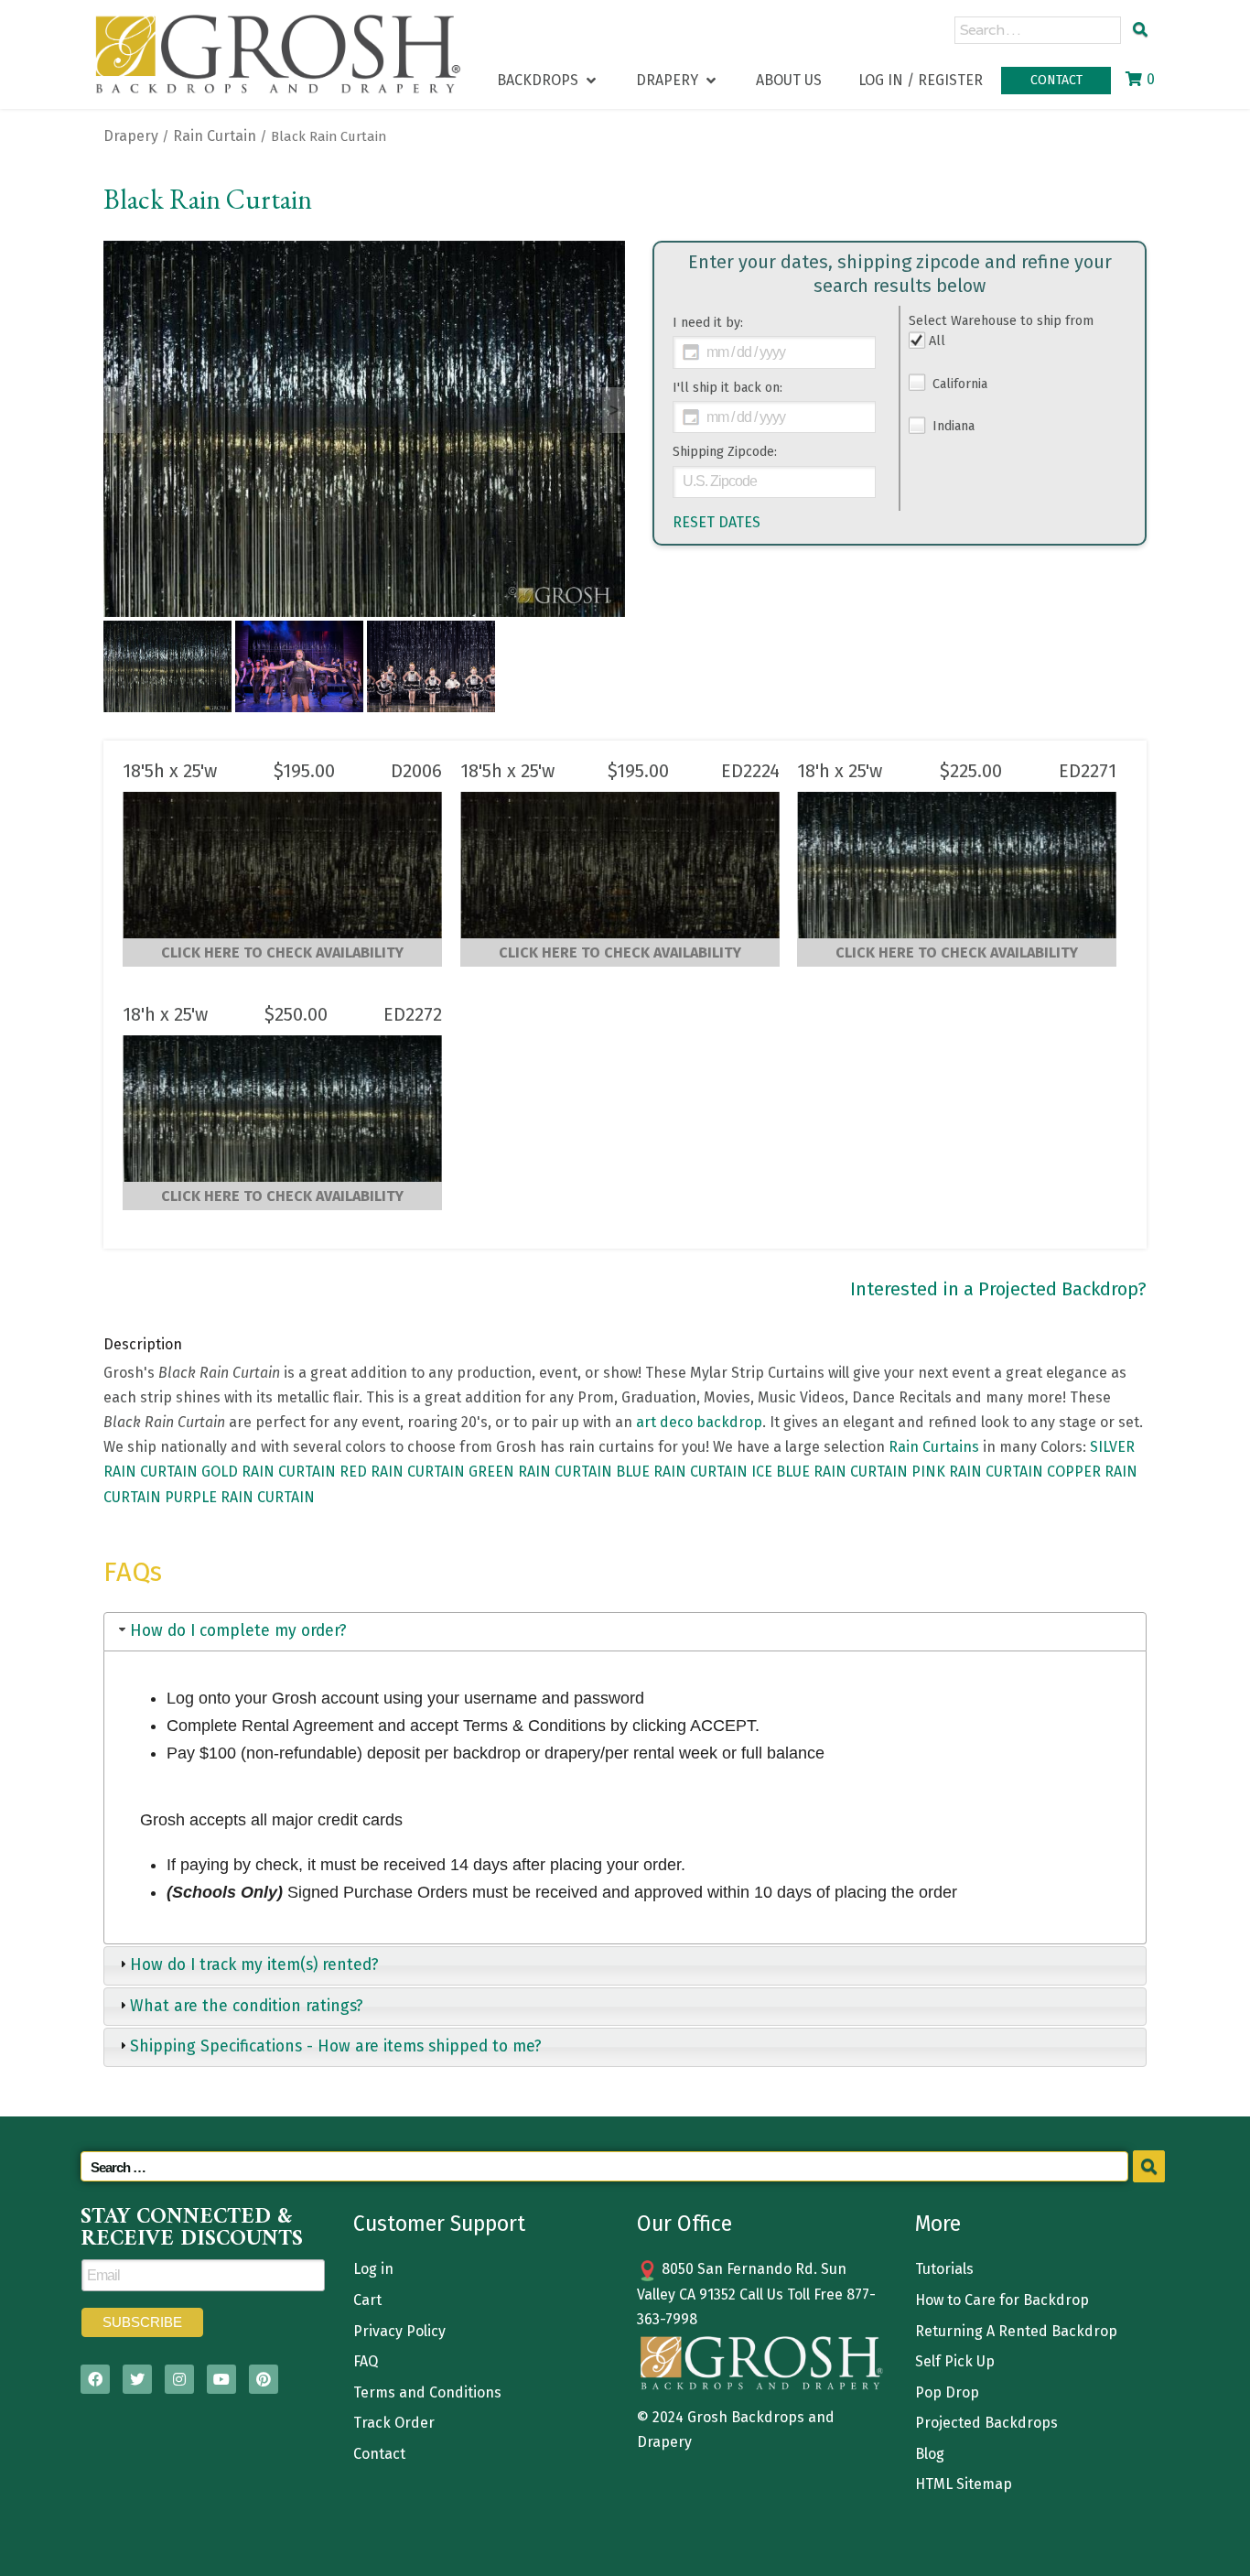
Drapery (131, 136)
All (937, 341)
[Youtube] (221, 2379)
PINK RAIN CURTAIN (977, 1472)
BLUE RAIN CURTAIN (682, 1472)
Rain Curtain (215, 136)
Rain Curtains (934, 1447)
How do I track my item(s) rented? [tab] (254, 1965)
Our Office (684, 2224)
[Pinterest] (264, 2379)
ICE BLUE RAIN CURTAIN (830, 1472)
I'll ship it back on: (727, 388)
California (958, 384)
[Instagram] (179, 2379)
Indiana (952, 426)
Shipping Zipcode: (725, 452)
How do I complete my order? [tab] (238, 1631)
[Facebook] (95, 2379)
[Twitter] (137, 2379)
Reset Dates (717, 522)
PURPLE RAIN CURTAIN (240, 1497)
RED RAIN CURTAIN (402, 1472)
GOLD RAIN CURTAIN (269, 1472)
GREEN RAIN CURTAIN (540, 1472)
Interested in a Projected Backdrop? (998, 1289)
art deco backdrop (699, 1422)
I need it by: (708, 323)
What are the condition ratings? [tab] (247, 2006)
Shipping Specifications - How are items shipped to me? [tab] (336, 2046)
